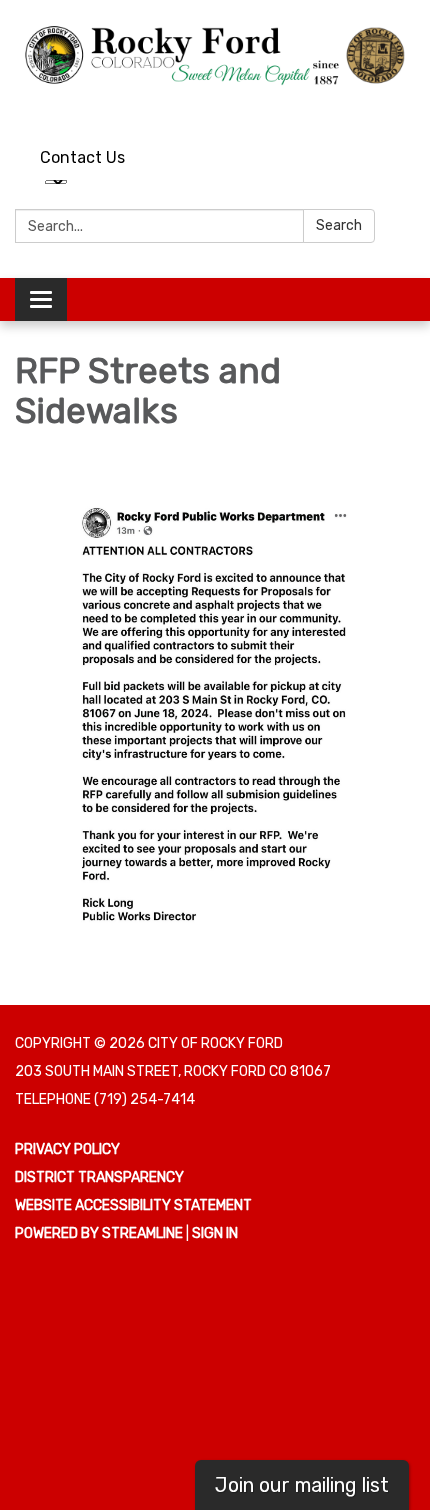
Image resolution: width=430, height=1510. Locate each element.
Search (339, 225)
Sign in (215, 1233)
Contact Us (82, 157)
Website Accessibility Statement (133, 1205)
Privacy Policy (67, 1149)
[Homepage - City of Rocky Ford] (215, 54)
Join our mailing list (302, 1485)
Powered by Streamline (99, 1233)
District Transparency (99, 1177)
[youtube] (365, 108)
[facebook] (402, 108)
